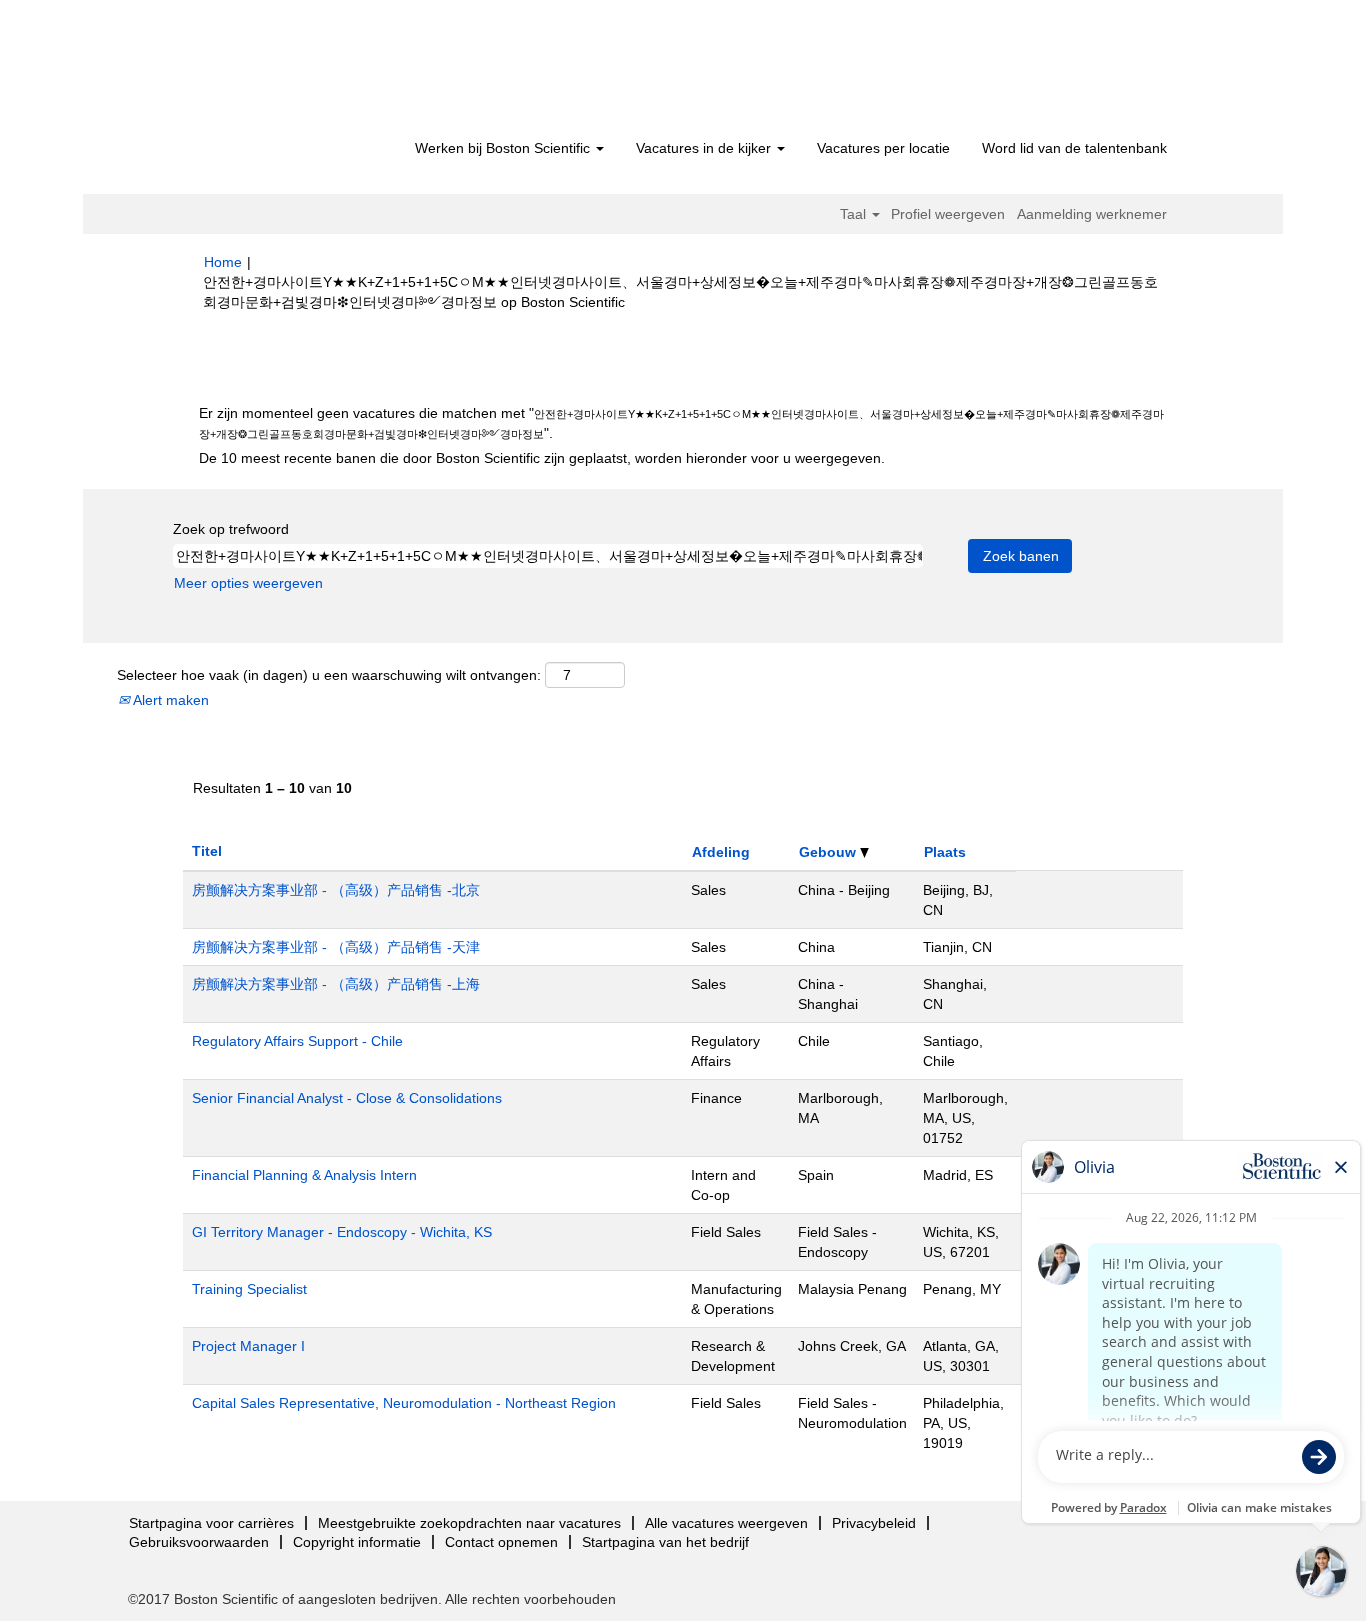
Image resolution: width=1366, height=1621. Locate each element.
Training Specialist (249, 1289)
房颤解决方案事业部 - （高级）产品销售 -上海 (336, 984)
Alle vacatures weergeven (726, 1523)
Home (223, 262)
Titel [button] (207, 851)
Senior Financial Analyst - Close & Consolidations (347, 1098)
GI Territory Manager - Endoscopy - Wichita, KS (342, 1232)
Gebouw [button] (829, 852)
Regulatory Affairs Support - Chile (297, 1041)
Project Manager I (248, 1346)
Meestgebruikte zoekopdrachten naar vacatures (469, 1523)
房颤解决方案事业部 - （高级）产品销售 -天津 (336, 947)
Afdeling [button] (721, 852)
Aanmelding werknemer (1092, 214)
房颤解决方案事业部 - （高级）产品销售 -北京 (336, 890)
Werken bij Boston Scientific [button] (504, 148)
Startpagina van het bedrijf (665, 1542)
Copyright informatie (357, 1542)
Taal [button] (855, 214)
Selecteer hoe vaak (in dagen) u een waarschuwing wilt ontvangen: (329, 675)
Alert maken (169, 700)
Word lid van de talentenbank (1074, 148)
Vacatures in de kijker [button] (705, 148)
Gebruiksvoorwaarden (199, 1542)
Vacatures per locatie (883, 148)
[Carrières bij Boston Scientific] (318, 72)
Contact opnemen (501, 1542)
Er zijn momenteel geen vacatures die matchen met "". (681, 423)
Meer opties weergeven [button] (248, 583)
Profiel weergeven (948, 214)
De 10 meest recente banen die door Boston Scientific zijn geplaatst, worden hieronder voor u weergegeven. (542, 458)
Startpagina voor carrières (211, 1523)
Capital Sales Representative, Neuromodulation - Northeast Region (404, 1403)
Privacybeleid (874, 1523)
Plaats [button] (945, 852)
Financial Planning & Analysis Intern (304, 1175)
